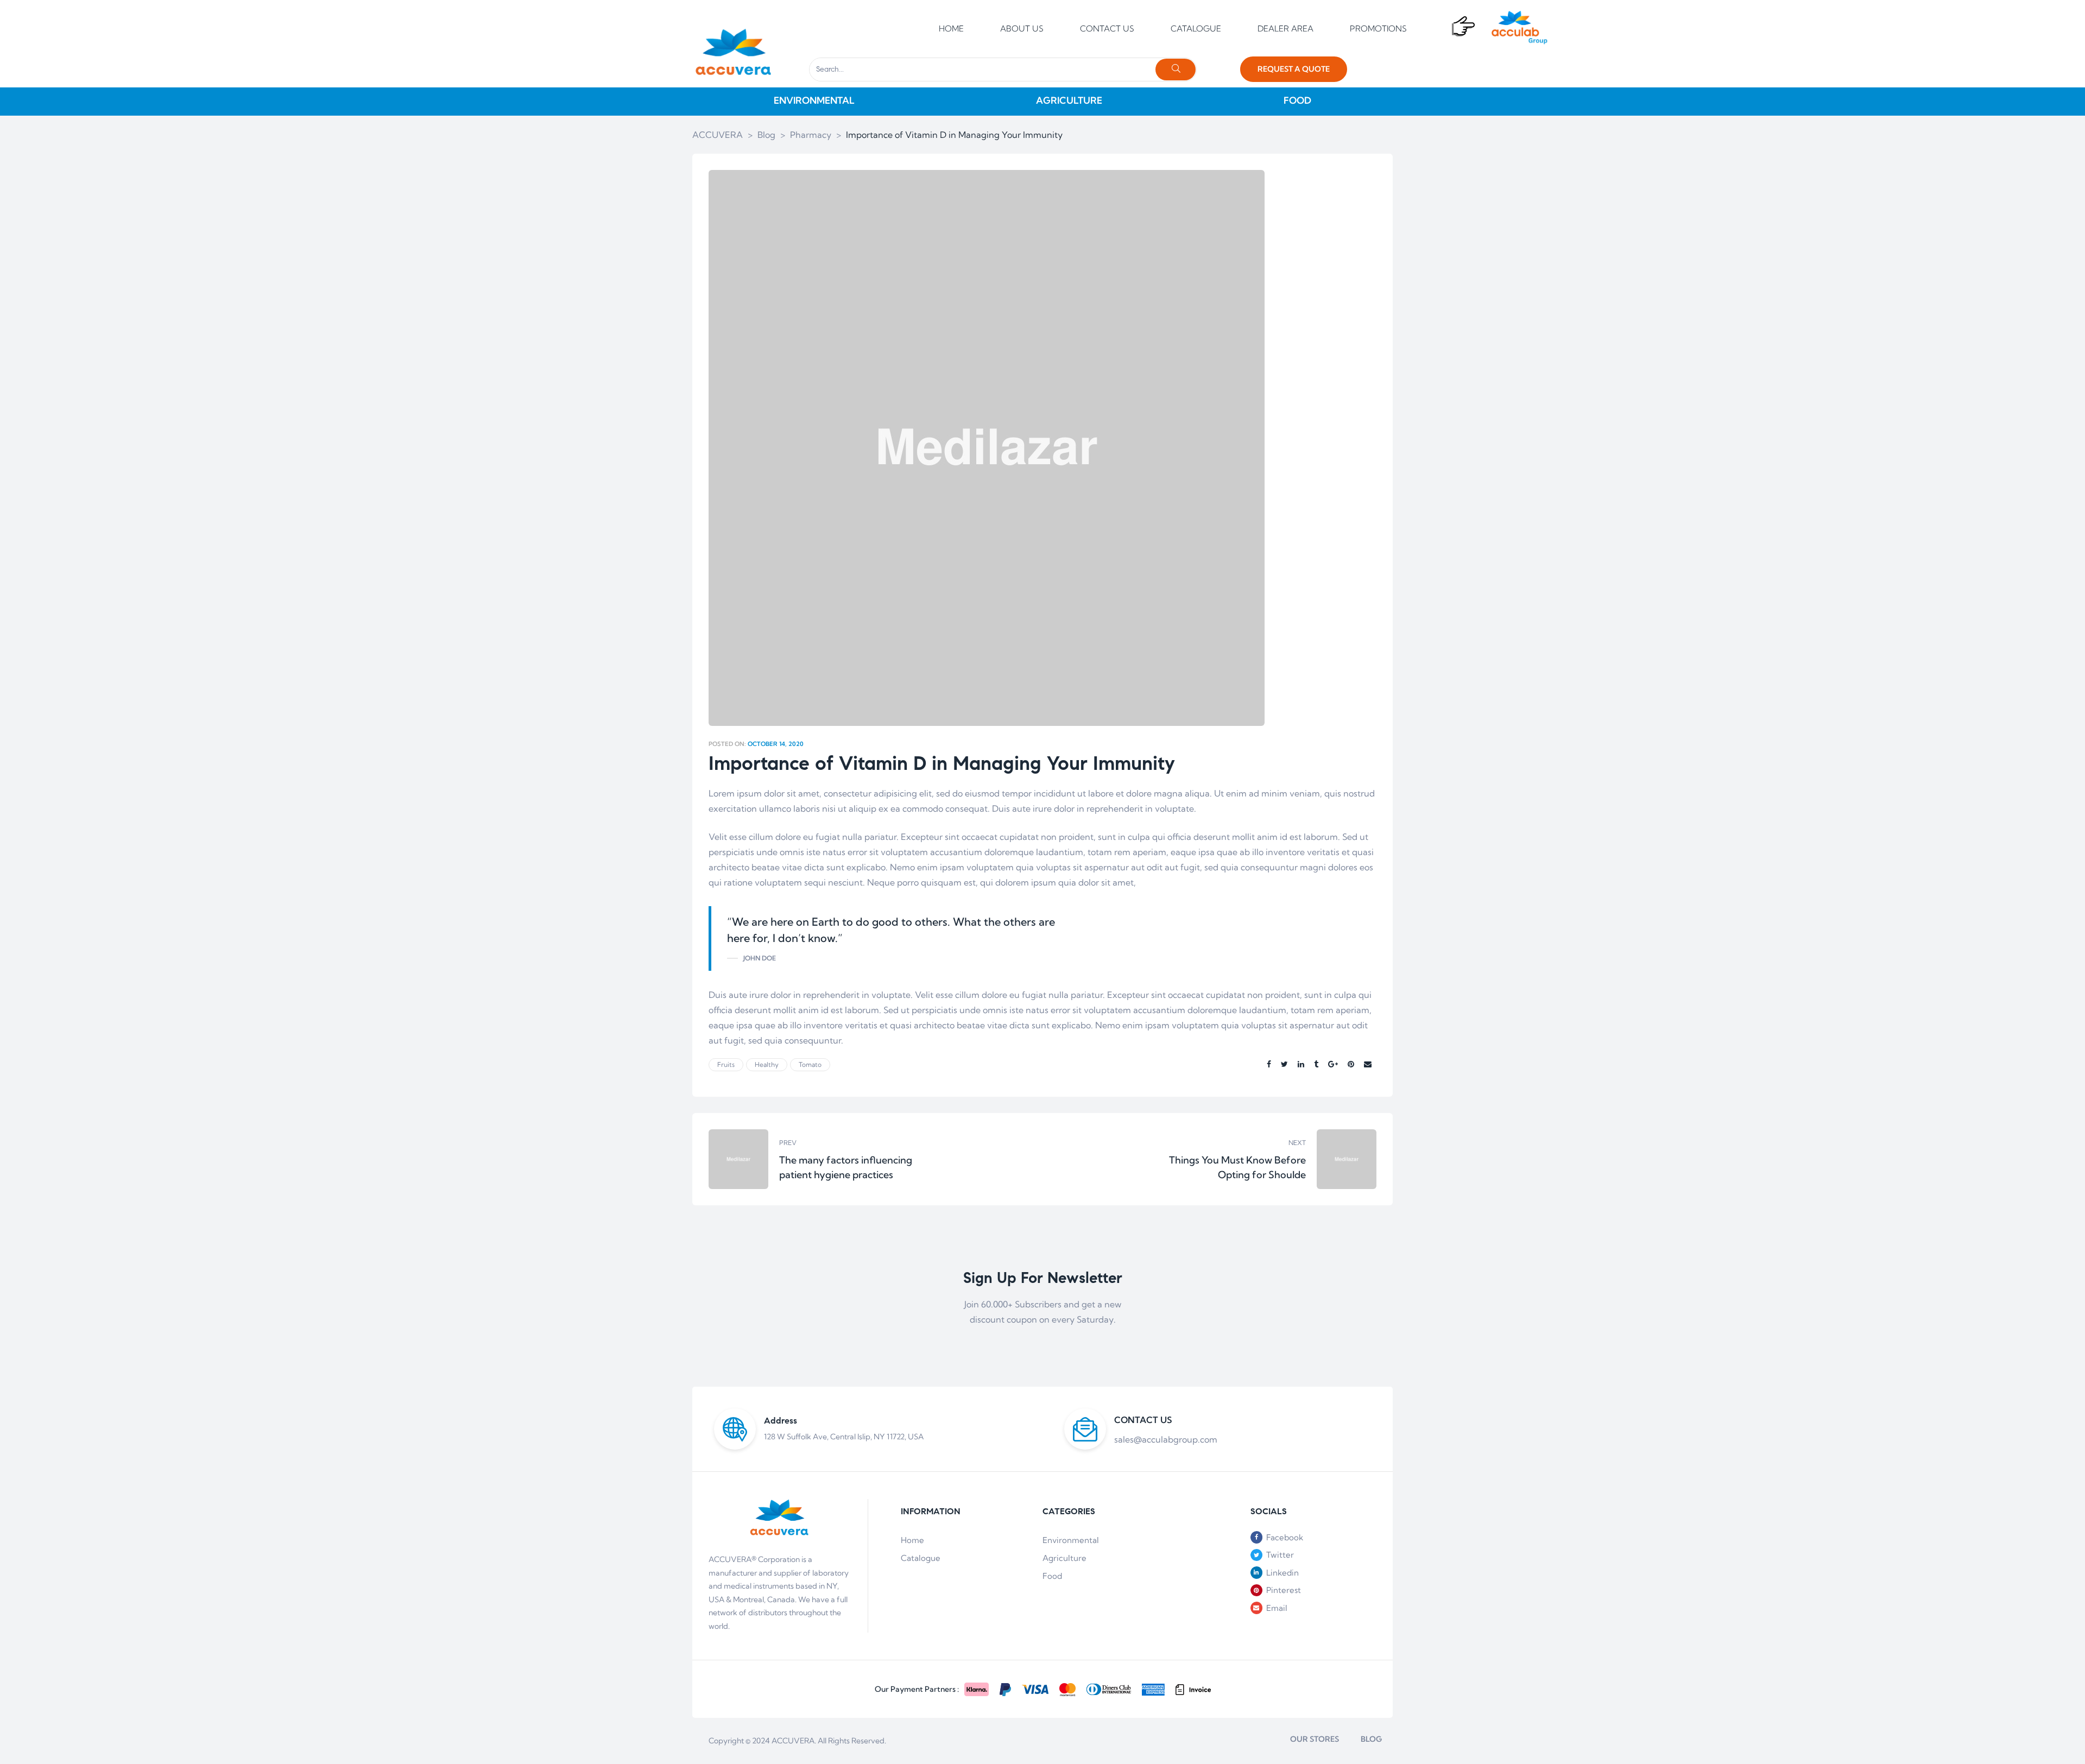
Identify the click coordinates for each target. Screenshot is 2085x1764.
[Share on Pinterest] (1351, 1064)
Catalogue (921, 1558)
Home (912, 1540)
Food (1052, 1576)
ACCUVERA (793, 1741)
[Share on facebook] (1269, 1064)
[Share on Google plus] (1333, 1064)
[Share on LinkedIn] (1301, 1064)
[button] (1294, 69)
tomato (810, 1064)
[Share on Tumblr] (1316, 1064)
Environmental (1071, 1540)
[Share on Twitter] (1284, 1064)
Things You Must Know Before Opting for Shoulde (1212, 1159)
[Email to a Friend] (1368, 1064)
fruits (726, 1064)
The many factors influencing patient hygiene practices (873, 1159)
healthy (767, 1064)
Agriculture (1064, 1558)
